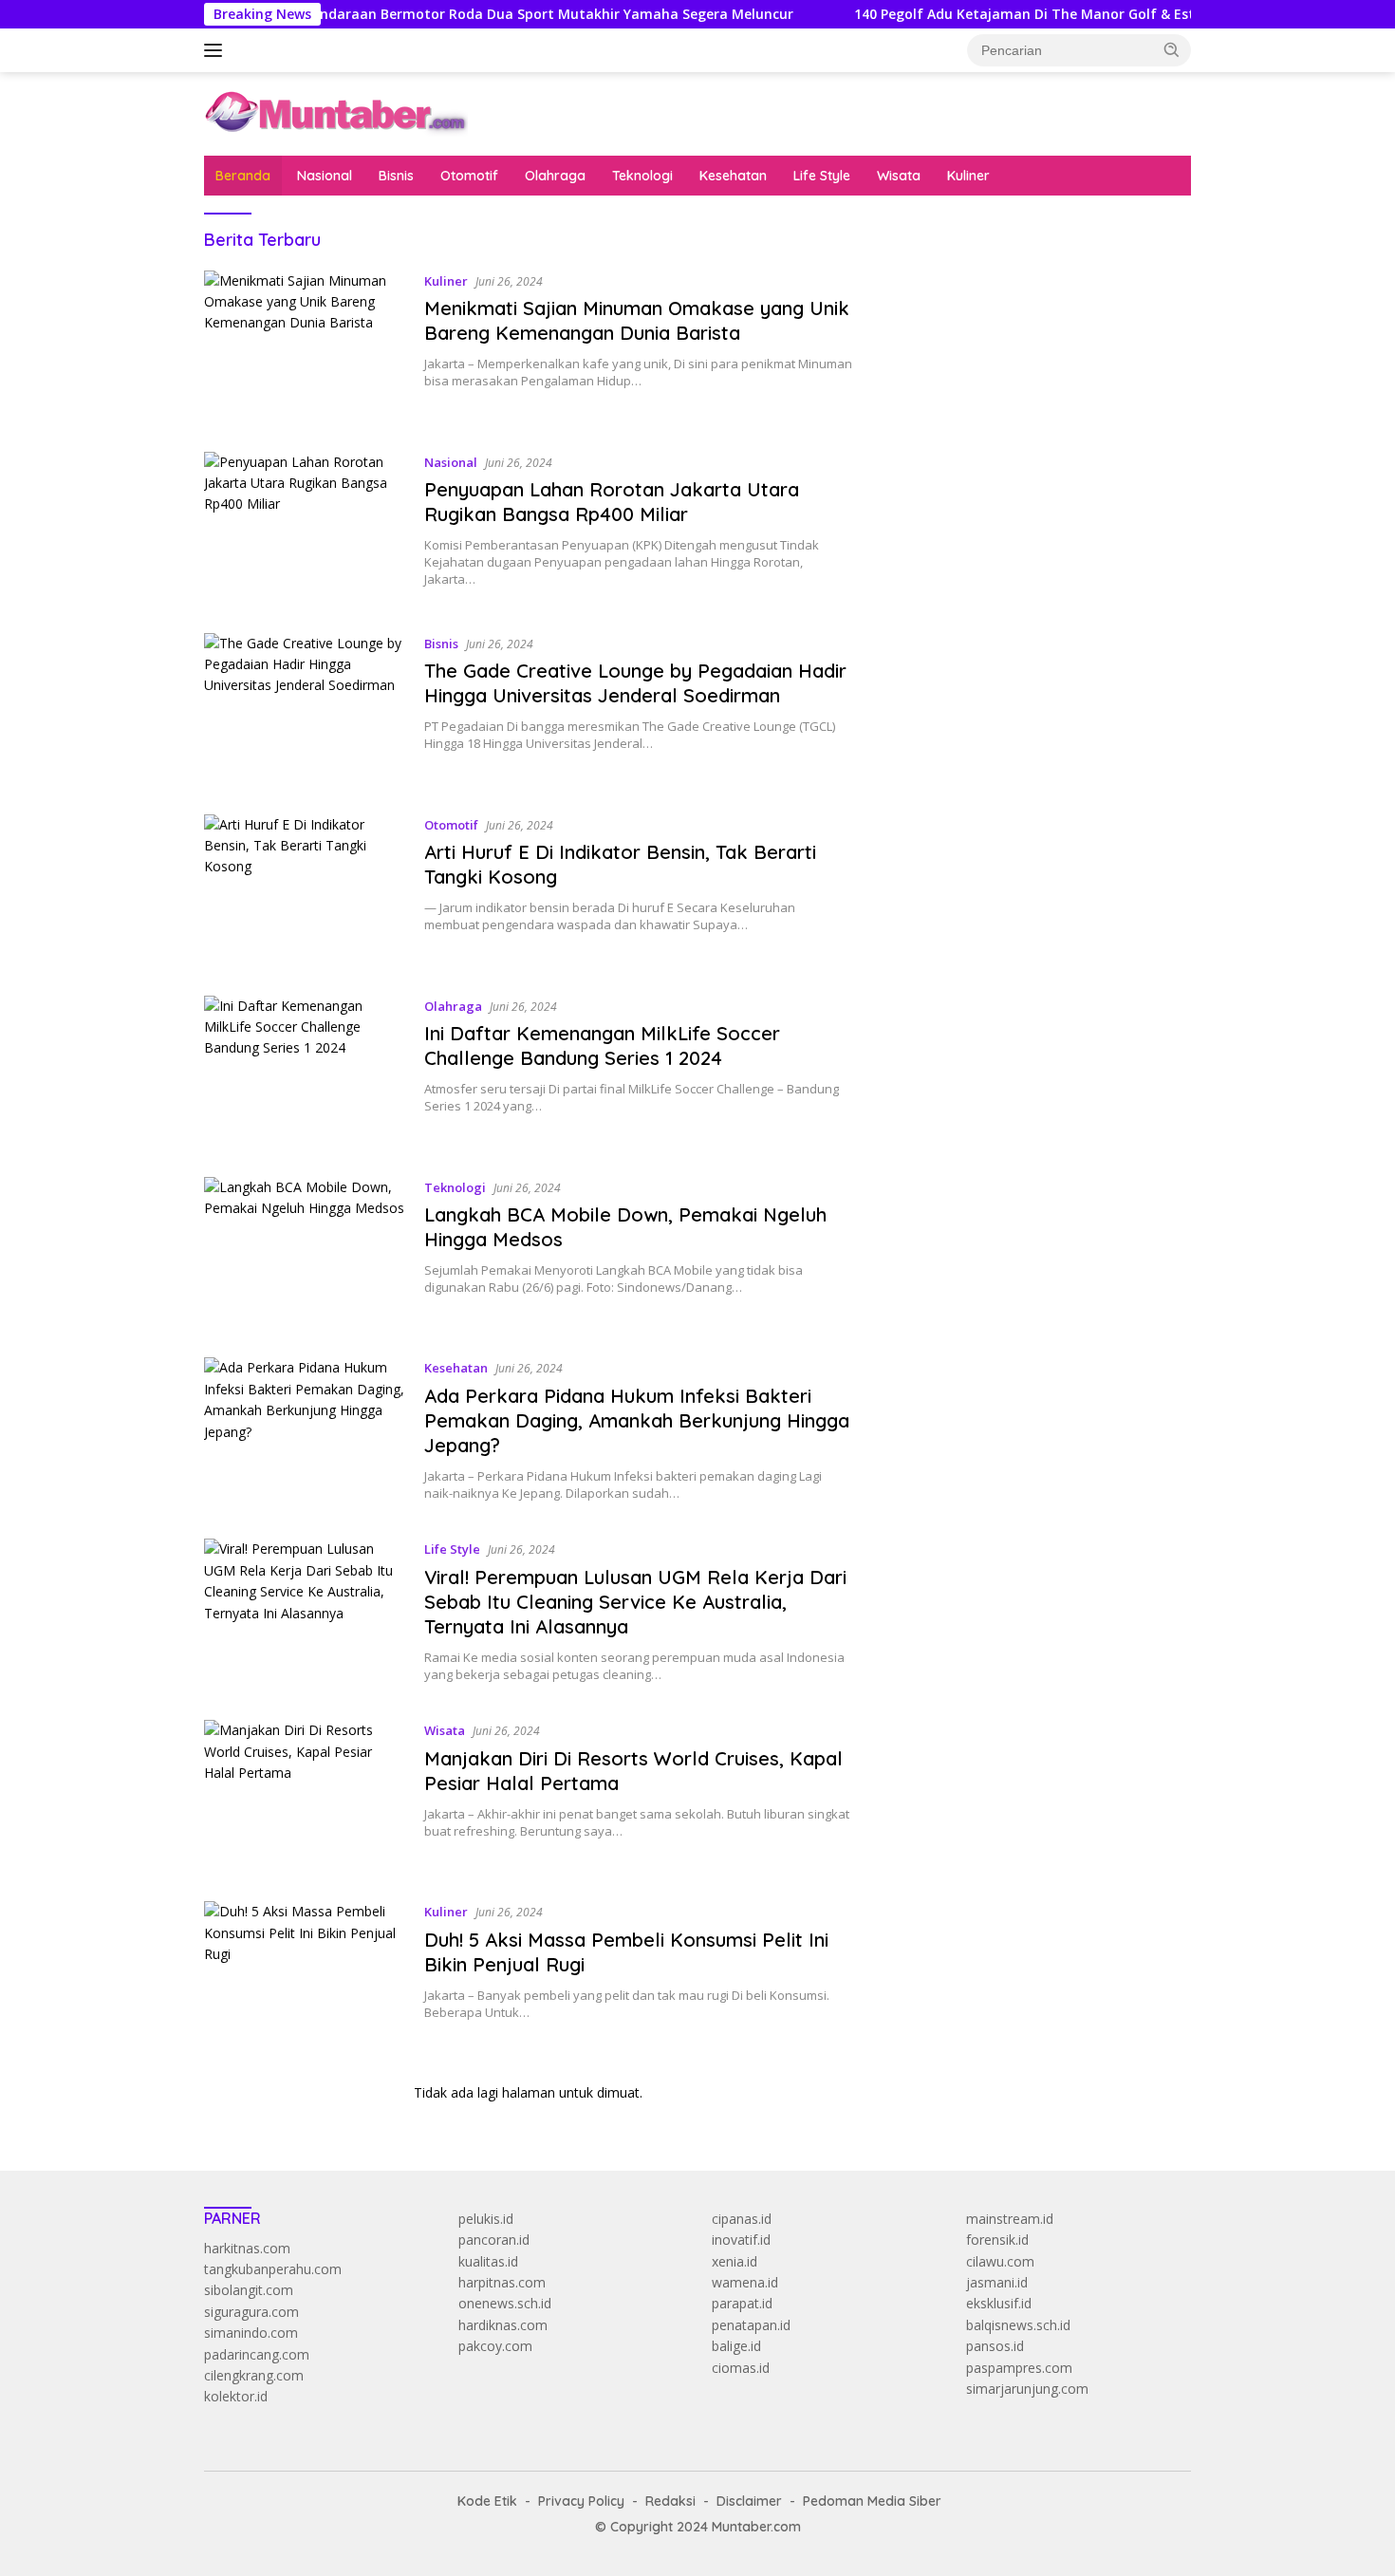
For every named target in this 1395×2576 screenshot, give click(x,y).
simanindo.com (251, 2333)
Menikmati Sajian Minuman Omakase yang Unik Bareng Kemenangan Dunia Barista (637, 320)
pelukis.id (486, 2219)
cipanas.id (742, 2219)
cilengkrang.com (254, 2375)
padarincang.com (257, 2354)
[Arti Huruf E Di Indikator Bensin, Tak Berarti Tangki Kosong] (305, 891)
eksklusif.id (999, 2303)
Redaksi (670, 2501)
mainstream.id (1010, 2219)
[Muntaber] (336, 112)
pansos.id (995, 2346)
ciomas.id (741, 2368)
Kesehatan (733, 176)
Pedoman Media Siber (872, 2501)
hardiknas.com (503, 2325)
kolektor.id (236, 2396)
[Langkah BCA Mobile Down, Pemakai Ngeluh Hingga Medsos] (305, 1253)
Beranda (243, 176)
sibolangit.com (249, 2290)
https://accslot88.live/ (946, 466)
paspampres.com (1019, 2368)
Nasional (325, 176)
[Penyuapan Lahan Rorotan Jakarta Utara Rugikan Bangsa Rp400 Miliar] (305, 528)
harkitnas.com (247, 2248)
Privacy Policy (581, 2501)
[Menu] (217, 50)
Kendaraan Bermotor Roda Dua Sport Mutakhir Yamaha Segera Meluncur (490, 14)
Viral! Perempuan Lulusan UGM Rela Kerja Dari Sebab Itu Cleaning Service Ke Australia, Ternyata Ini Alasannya (635, 1602)
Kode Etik (487, 2501)
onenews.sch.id (505, 2303)
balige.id (736, 2346)
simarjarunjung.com (1027, 2389)
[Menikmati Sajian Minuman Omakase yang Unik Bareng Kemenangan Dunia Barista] (305, 347)
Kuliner (968, 176)
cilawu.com (1000, 2261)
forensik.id (997, 2240)
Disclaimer (749, 2501)
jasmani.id (997, 2282)
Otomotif (469, 176)
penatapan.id (751, 2325)
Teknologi (642, 176)
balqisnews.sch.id (1018, 2325)
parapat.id (742, 2303)
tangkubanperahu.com (273, 2269)
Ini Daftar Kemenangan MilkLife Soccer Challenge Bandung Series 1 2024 (602, 1045)
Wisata (899, 176)
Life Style (822, 176)
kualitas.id (488, 2261)
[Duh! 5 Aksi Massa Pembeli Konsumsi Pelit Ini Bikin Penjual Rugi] (305, 1978)
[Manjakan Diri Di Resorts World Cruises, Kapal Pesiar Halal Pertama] (305, 1796)
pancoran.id (494, 2240)
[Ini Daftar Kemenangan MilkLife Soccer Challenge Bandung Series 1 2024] (305, 1072)
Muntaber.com (756, 2527)
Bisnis (396, 176)
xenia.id (735, 2261)
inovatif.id (741, 2240)
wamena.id (745, 2282)
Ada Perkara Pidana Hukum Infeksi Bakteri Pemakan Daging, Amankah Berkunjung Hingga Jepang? (637, 1420)
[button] (1172, 49)
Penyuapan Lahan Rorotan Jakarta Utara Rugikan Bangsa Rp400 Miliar (612, 502)
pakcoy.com (495, 2346)
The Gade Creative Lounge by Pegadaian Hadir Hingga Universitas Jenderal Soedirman (635, 683)
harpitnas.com (502, 2282)
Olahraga (555, 176)
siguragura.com (251, 2312)
